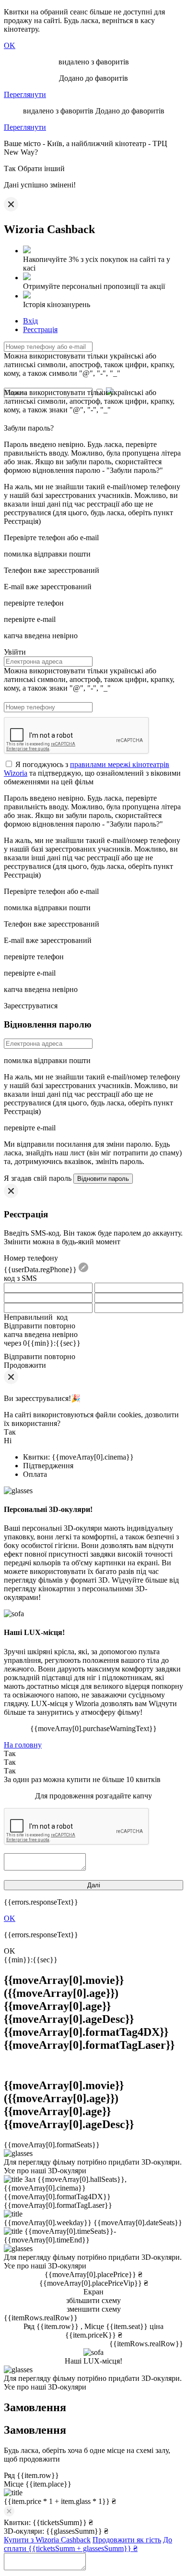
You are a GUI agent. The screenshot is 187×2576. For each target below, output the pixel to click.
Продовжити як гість (127, 2540)
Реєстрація (40, 329)
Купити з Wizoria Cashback (47, 2540)
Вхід (30, 321)
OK (10, 45)
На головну (23, 1745)
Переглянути (25, 94)
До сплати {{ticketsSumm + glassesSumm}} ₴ (88, 2544)
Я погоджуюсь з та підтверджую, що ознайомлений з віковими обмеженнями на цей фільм (92, 773)
